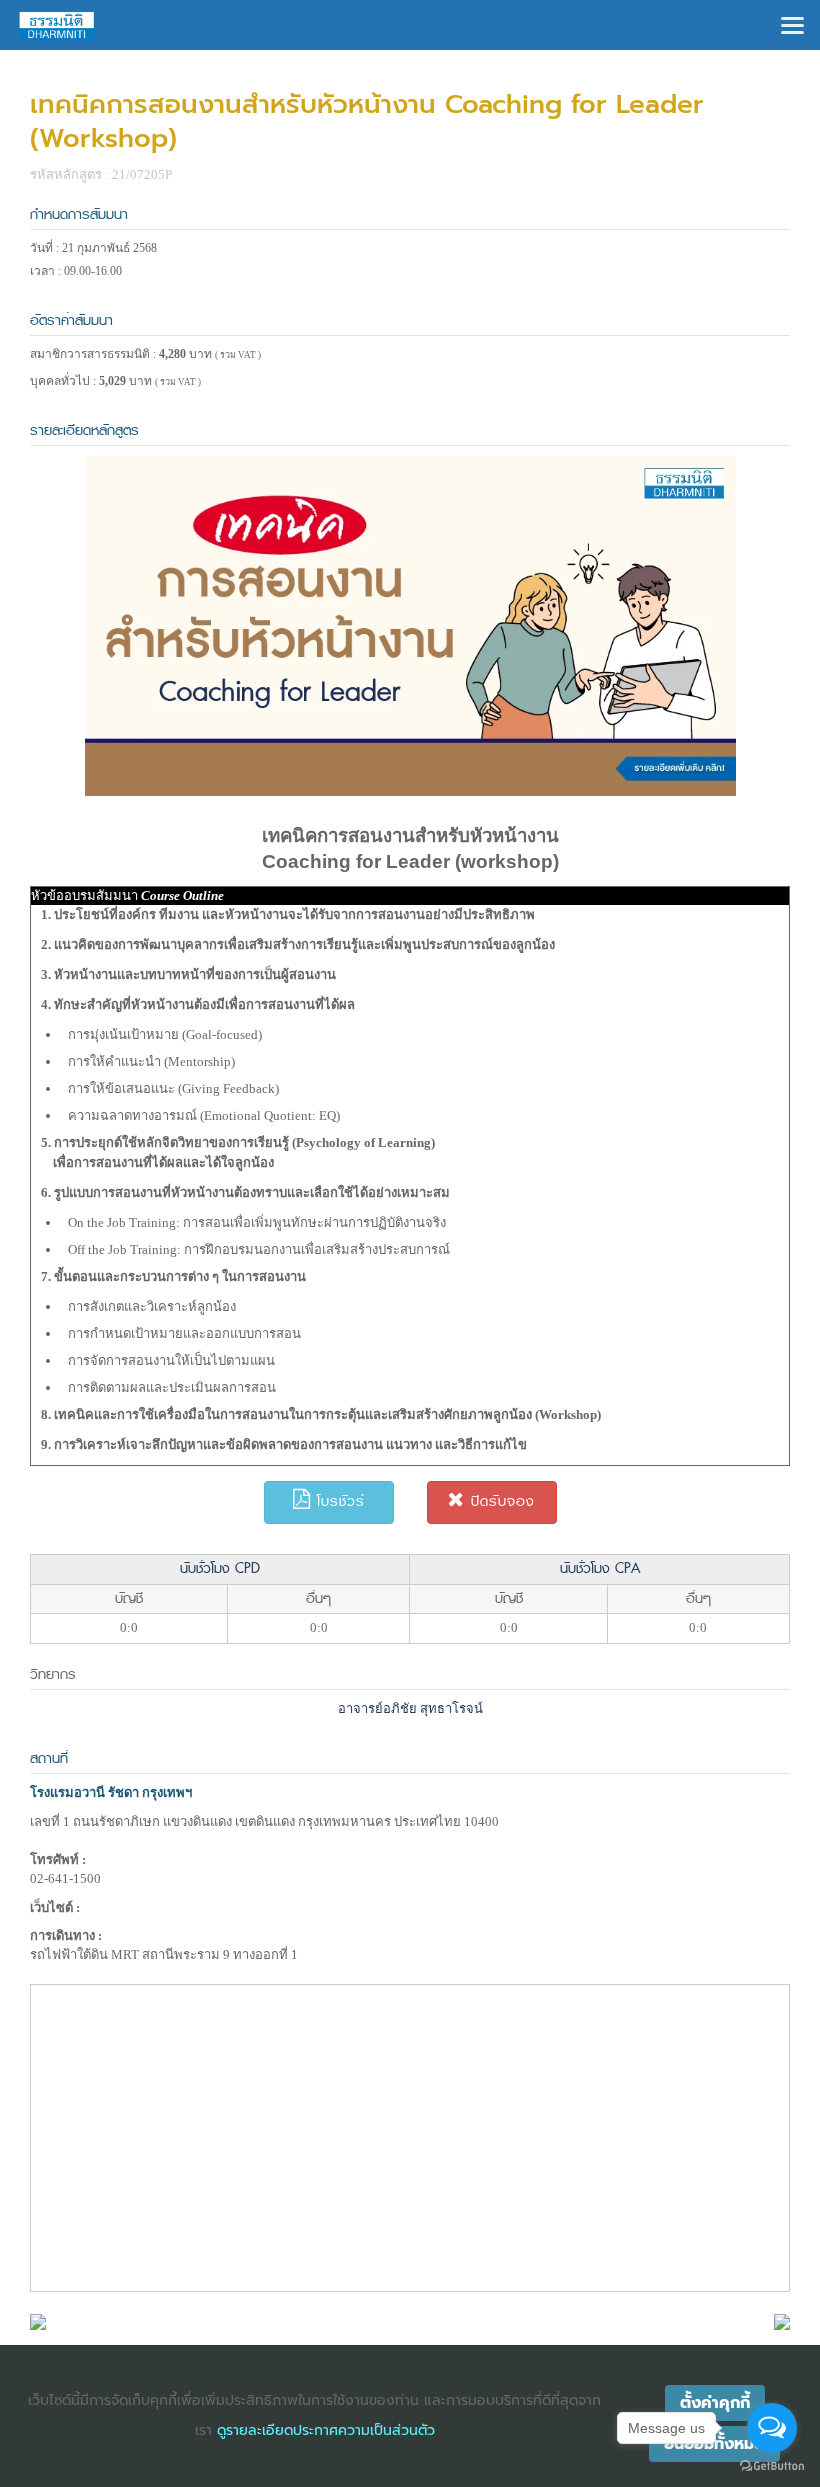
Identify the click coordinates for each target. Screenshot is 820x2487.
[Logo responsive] (57, 25)
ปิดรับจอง (500, 1501)
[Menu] (792, 23)
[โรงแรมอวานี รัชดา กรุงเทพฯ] (38, 2320)
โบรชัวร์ (338, 1501)
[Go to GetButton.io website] (772, 2466)
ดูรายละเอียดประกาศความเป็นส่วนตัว (326, 2430)
